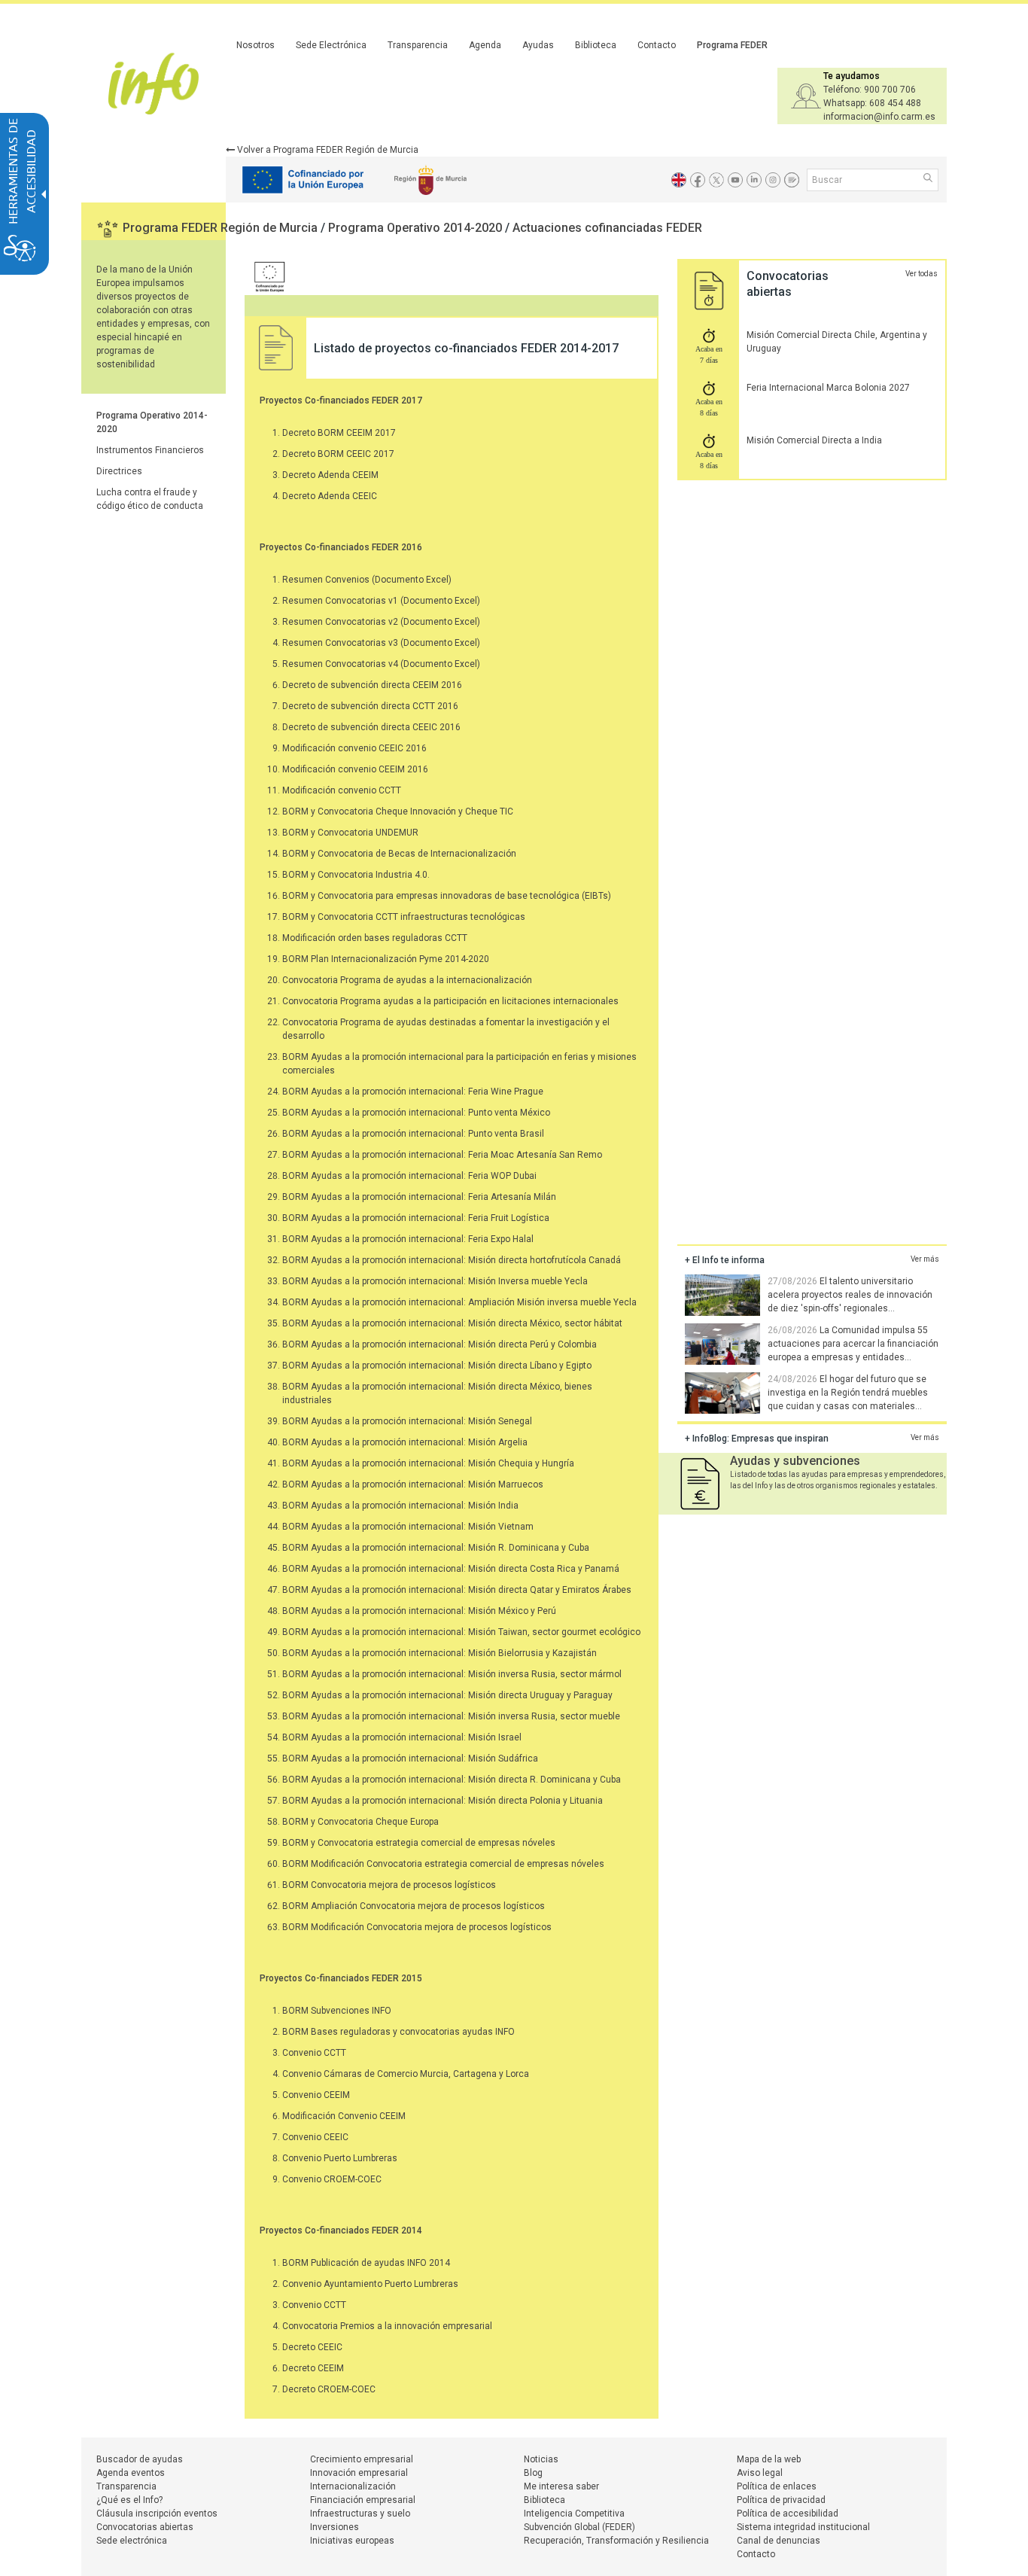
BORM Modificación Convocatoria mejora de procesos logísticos (417, 1927)
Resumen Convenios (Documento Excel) (367, 580)
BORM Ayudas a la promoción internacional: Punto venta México (416, 1113)
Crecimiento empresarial (362, 2459)
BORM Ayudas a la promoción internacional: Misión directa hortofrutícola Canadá (452, 1260)
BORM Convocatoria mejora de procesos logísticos (389, 1885)
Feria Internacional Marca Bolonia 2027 (828, 388)
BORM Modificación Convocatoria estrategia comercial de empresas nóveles (443, 1864)
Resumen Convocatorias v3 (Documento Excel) (381, 643)
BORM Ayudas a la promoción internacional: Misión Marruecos (413, 1484)
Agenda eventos (131, 2473)
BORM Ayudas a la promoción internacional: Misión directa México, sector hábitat (452, 1323)
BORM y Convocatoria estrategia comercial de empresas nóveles (419, 1843)
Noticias (541, 2459)
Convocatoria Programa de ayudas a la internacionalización (407, 980)
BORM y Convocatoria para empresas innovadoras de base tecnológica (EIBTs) (447, 896)
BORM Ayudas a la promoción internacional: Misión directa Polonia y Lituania (443, 1801)
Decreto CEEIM (313, 2368)
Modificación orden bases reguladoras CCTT (375, 938)
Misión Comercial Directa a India (814, 440)
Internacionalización (353, 2486)
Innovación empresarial (359, 2473)
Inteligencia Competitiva (574, 2514)
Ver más (925, 1259)
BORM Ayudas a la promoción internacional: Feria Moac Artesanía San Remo (442, 1155)
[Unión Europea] (266, 276)
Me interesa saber (561, 2486)
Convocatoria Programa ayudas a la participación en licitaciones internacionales (450, 1001)
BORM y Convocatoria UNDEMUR (350, 833)
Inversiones (335, 2527)
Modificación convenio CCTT (342, 790)
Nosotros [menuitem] (255, 45)
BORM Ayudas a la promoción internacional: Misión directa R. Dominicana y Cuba (452, 1780)
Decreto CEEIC (312, 2347)
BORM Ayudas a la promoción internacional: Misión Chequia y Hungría (428, 1463)
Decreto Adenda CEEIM (330, 475)
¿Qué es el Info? (129, 2500)
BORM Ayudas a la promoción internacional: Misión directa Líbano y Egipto (437, 1366)
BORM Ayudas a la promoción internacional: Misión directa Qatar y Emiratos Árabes (457, 1590)
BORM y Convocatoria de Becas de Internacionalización (399, 854)
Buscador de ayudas (140, 2459)
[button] (929, 179)
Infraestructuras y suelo (360, 2514)
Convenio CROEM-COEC (332, 2179)
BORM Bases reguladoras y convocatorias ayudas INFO (398, 2032)
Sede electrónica (132, 2541)
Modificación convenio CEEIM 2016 (355, 769)
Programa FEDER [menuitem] (732, 45)
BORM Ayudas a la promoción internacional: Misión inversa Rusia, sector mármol (452, 1674)
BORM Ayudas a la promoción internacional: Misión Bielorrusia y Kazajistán (439, 1653)
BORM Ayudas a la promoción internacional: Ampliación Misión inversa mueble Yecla (459, 1302)
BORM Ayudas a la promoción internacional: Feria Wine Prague (413, 1092)
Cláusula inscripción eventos (157, 2514)
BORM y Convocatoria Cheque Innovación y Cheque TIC (398, 811)
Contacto (756, 2554)
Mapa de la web (769, 2459)
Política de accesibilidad (788, 2514)
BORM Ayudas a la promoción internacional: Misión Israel (402, 1737)
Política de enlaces (777, 2486)
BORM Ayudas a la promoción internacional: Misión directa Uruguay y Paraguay (447, 1695)
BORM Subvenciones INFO (337, 2011)
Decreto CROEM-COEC (329, 2389)
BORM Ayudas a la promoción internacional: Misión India (400, 1506)
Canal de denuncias (779, 2541)
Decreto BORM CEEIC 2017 (338, 454)
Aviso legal (760, 2473)
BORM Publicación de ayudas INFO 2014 (366, 2263)
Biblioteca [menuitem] (596, 45)
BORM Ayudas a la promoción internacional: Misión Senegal (407, 1421)
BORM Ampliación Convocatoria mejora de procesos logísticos (414, 1906)
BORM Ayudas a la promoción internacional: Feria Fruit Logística (416, 1218)
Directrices (119, 471)
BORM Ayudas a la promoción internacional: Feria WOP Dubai (409, 1176)
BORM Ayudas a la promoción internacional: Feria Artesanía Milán (419, 1197)
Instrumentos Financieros (150, 450)
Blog (533, 2473)
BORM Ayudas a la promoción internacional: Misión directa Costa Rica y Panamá (451, 1569)
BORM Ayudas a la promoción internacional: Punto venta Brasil (413, 1134)
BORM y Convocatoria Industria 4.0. (356, 875)
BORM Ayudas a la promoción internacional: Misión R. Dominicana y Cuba (436, 1548)
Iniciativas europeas (352, 2541)
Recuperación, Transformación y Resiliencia (616, 2541)
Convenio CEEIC (315, 2137)
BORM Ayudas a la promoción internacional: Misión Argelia (405, 1442)
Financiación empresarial (363, 2500)
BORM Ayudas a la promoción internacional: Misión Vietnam (408, 1527)
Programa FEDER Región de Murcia (222, 228)
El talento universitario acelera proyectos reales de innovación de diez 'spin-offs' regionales (850, 1295)
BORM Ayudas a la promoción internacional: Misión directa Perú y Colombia (439, 1344)
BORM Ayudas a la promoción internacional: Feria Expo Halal (408, 1239)
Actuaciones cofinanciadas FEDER (607, 228)
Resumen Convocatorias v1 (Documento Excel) (381, 601)
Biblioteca (544, 2500)
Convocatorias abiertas (145, 2527)
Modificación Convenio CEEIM (344, 2116)
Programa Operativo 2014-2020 (417, 228)
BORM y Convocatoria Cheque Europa (360, 1822)
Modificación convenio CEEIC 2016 (354, 748)
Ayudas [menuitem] (538, 45)
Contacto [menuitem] (657, 45)
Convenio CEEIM (316, 2095)
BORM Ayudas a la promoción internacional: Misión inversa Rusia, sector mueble (451, 1716)
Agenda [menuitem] (485, 45)
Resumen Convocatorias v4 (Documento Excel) (381, 664)
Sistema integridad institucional (803, 2527)
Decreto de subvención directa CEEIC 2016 (371, 727)
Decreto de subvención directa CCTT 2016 (370, 706)
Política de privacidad (781, 2500)
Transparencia (126, 2486)
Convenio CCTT (314, 2053)
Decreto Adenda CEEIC (330, 496)
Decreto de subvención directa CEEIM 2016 (372, 685)
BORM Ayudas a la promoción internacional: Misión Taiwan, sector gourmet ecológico (461, 1632)
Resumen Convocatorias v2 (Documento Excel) (381, 622)
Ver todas (922, 274)
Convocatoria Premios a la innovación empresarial (387, 2326)
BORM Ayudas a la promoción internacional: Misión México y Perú (419, 1611)
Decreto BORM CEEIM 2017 (339, 433)
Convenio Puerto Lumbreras (340, 2158)
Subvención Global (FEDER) (579, 2527)
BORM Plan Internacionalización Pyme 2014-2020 (386, 959)
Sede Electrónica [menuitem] (331, 45)
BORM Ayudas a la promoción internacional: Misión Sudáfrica (410, 1758)
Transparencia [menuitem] (418, 45)
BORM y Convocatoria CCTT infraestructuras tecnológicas (404, 917)
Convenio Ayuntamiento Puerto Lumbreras (370, 2284)
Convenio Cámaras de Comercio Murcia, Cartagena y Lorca (406, 2074)
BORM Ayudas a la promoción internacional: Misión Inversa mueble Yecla (435, 1281)
